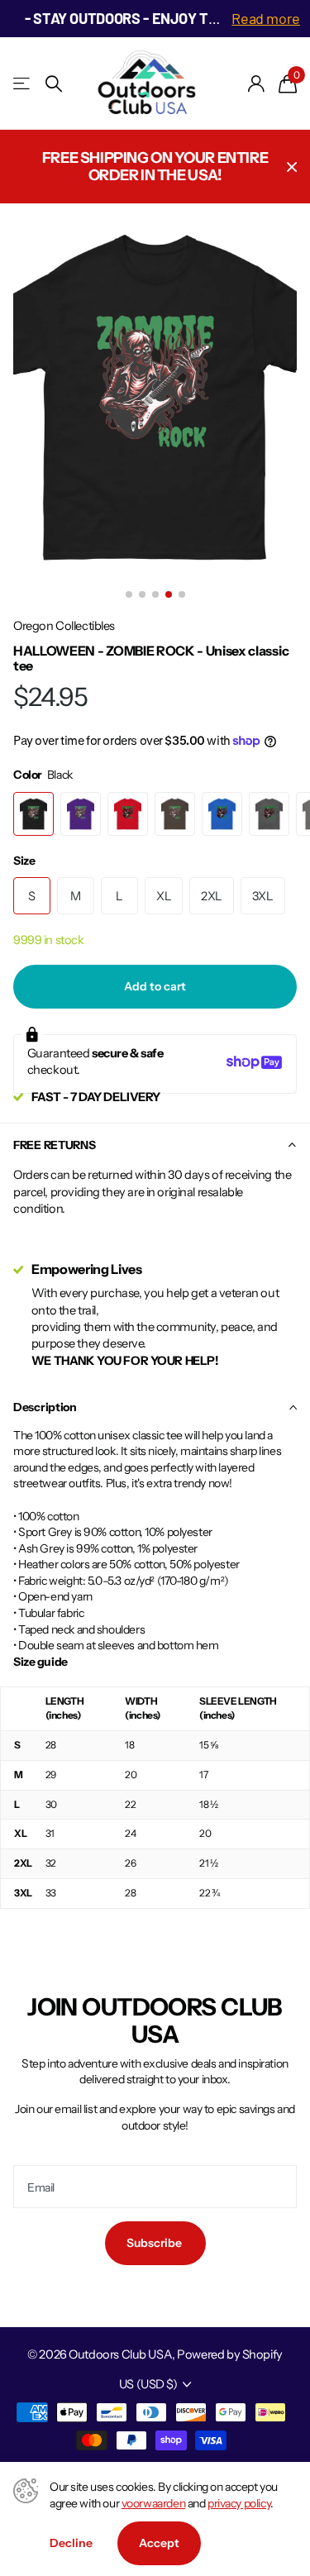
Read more (266, 18)
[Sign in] (257, 83)
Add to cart (155, 986)
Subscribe (155, 2243)
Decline (71, 2543)
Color (43, 775)
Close (292, 167)
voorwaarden (153, 2503)
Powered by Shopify (229, 2354)
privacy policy (239, 2503)
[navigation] (129, 594)
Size (24, 861)
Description (45, 1407)
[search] (54, 84)
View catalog (23, 84)
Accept (159, 2543)
